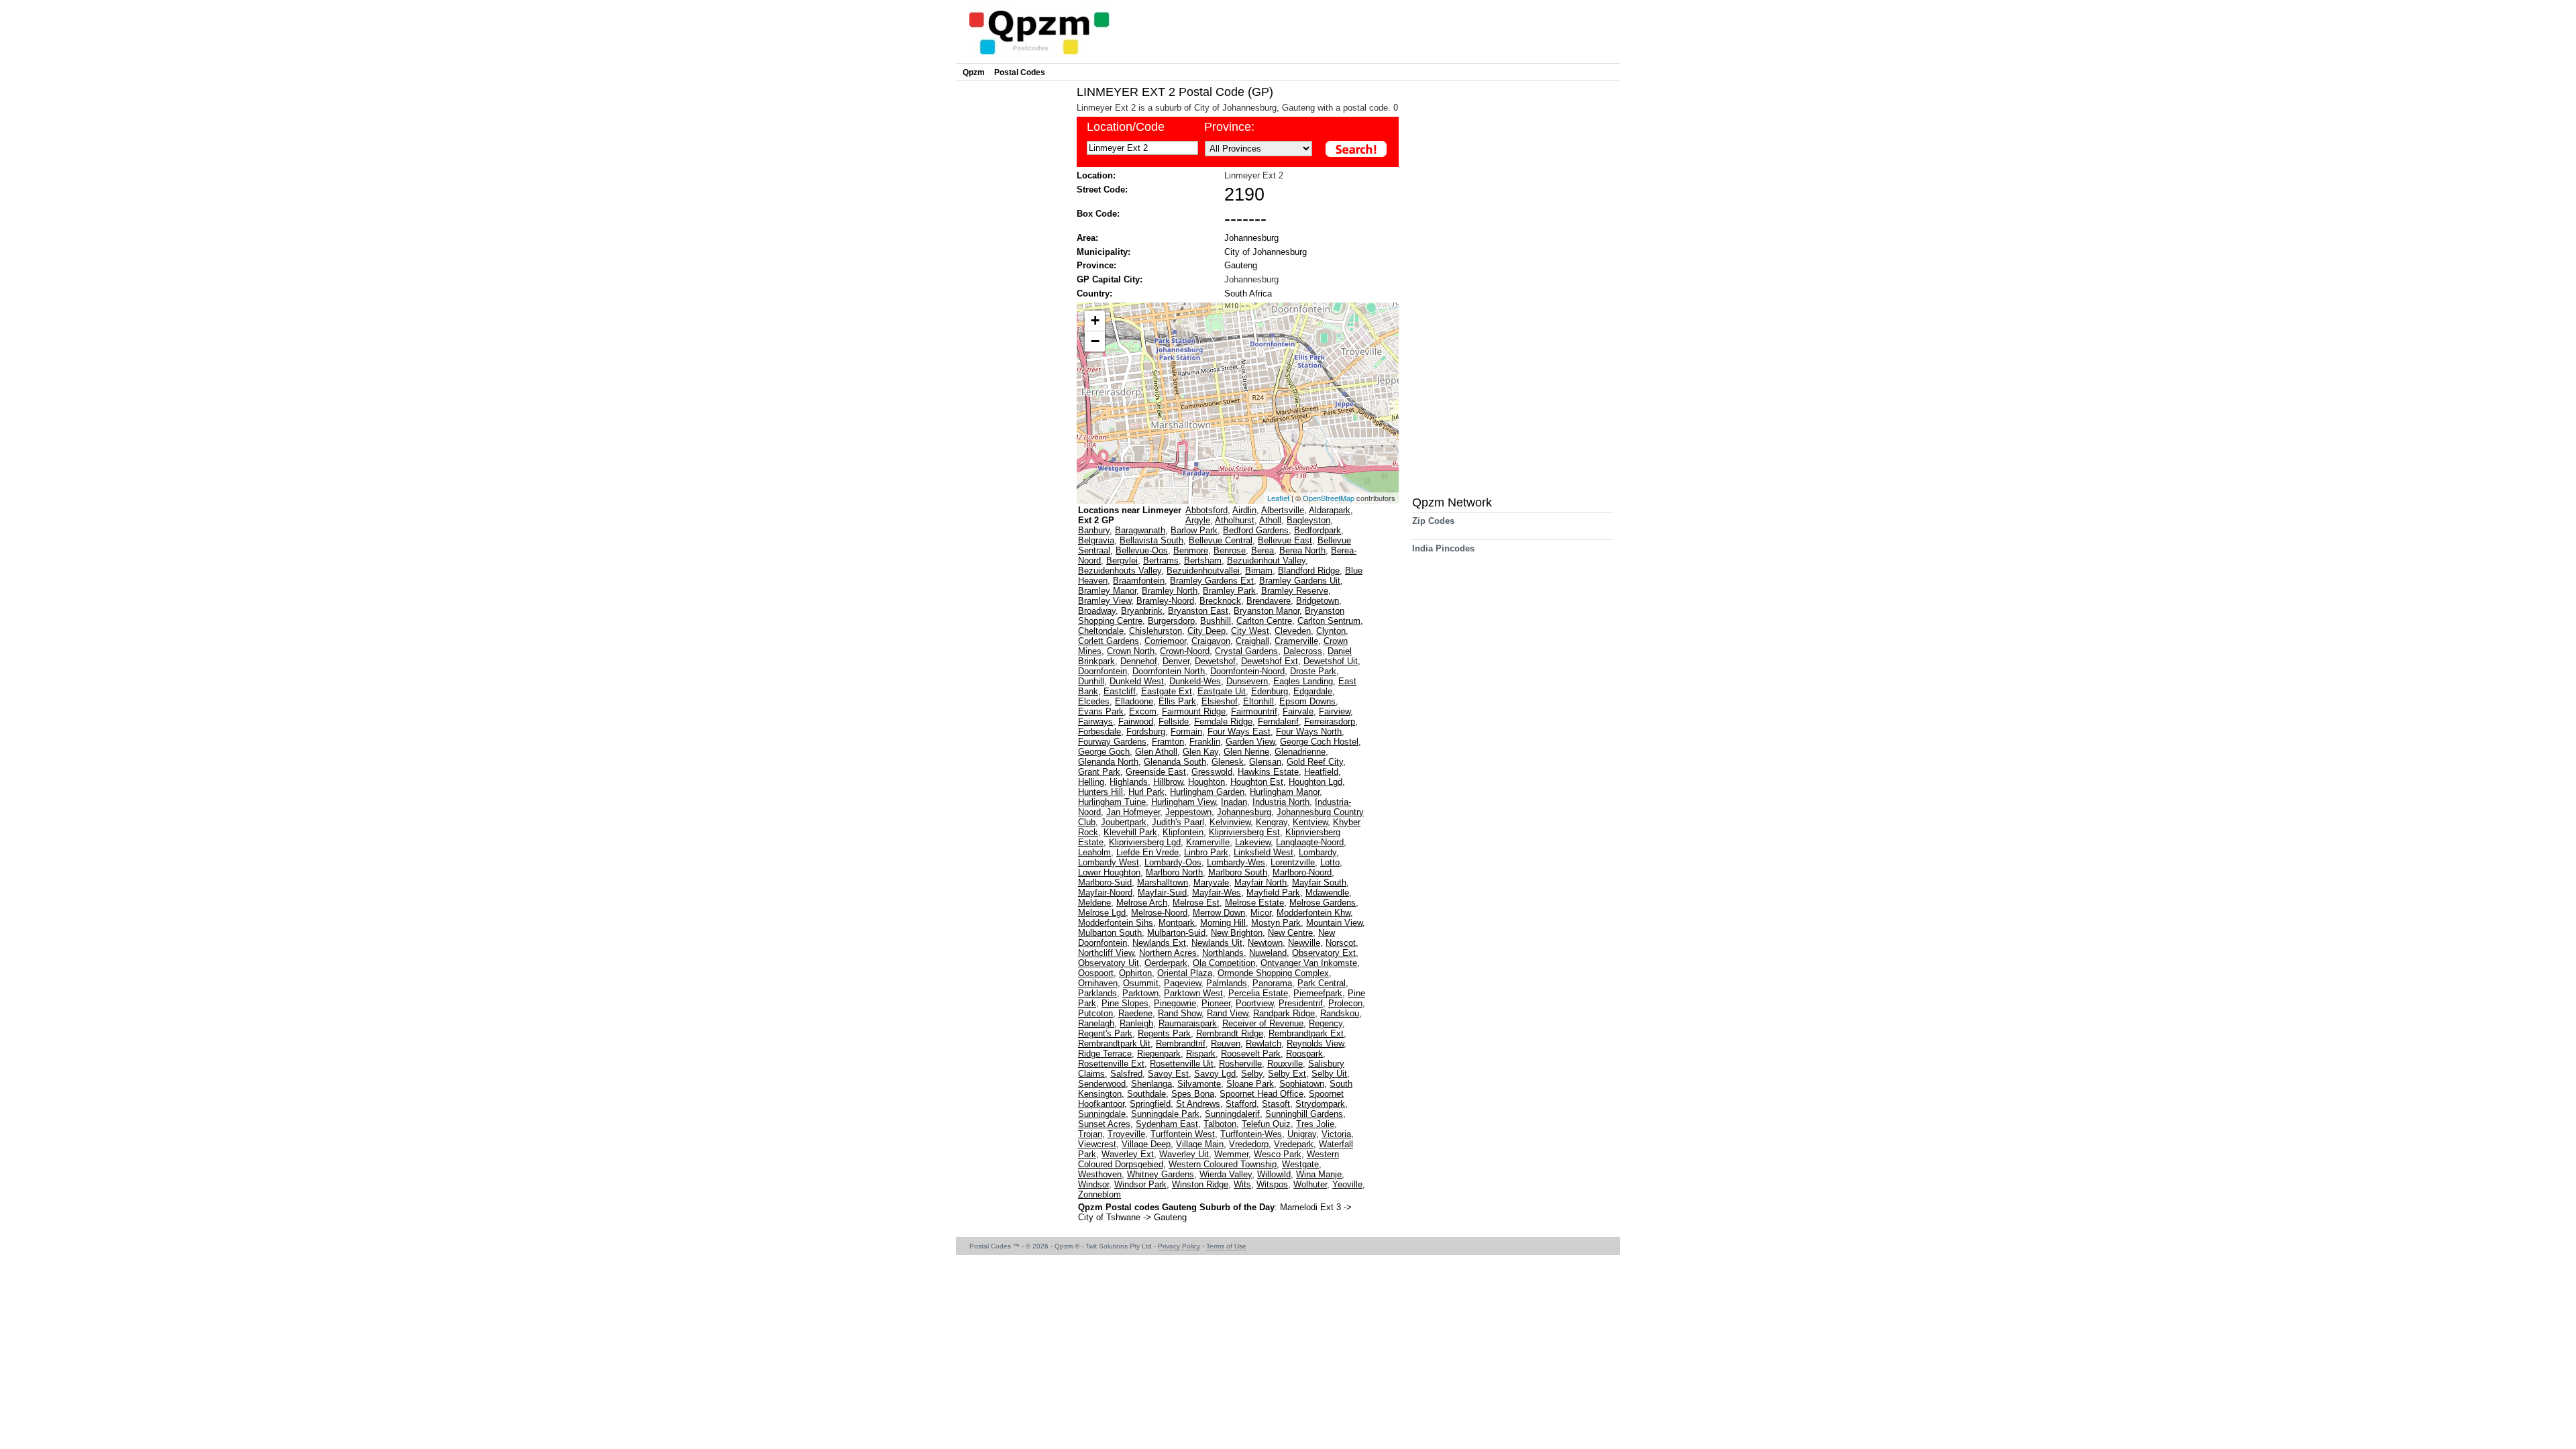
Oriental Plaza (1185, 973)
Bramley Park (1229, 591)
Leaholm (1094, 852)
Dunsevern (1247, 681)
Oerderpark (1166, 963)
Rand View (1227, 1013)
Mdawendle (1327, 893)
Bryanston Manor (1267, 611)
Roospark (1304, 1054)
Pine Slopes (1125, 1003)
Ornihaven (1098, 983)
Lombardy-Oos (1173, 862)
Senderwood (1102, 1084)
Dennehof (1139, 661)
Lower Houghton (1109, 872)
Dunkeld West (1137, 681)
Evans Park (1101, 711)
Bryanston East (1198, 611)
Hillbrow (1168, 782)
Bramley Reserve (1295, 591)
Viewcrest (1097, 1144)
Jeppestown (1188, 812)
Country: (1094, 293)
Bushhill (1216, 621)
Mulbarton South (1110, 933)
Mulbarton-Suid (1176, 933)
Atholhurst (1235, 520)
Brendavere (1269, 601)
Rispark (1201, 1054)
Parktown (1140, 993)
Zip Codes (1433, 521)
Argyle (1198, 520)
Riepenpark (1159, 1054)
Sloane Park (1250, 1084)
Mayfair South (1319, 882)
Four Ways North (1309, 732)
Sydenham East (1167, 1124)
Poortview (1254, 1003)
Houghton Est (1257, 782)
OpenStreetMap (1329, 498)
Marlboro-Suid (1105, 882)
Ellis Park (1177, 701)
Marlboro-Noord (1302, 872)
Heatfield (1321, 772)
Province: (1229, 127)
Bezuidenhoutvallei (1203, 571)
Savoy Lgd (1215, 1074)
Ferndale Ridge (1223, 721)
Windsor (1093, 1184)
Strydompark (1320, 1104)
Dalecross (1303, 651)
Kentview (1310, 822)
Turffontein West (1183, 1134)
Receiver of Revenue (1263, 1023)
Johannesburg (1251, 238)
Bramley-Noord (1165, 601)
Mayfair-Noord (1105, 893)
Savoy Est (1168, 1074)
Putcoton (1095, 1013)
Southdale (1146, 1094)
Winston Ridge (1200, 1184)
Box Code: (1098, 214)
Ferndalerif (1278, 721)
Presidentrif (1301, 1003)
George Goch (1104, 752)
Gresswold (1212, 772)
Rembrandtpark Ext (1306, 1033)
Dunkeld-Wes (1195, 681)
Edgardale (1313, 691)
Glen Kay (1200, 752)
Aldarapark (1330, 510)
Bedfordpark (1318, 530)
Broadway (1097, 611)
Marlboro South (1238, 872)
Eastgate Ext (1167, 691)
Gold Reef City (1315, 762)
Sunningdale (1102, 1114)
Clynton (1331, 631)
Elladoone (1134, 701)
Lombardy (1318, 852)
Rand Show (1180, 1013)
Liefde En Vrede (1147, 852)
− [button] (1095, 341)
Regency (1326, 1023)
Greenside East (1156, 772)
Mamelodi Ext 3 (1312, 1207)
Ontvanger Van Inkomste (1309, 963)
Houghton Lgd (1316, 782)
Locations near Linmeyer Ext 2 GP (1130, 515)
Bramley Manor (1107, 591)
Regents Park (1164, 1033)
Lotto (1330, 862)
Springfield (1150, 1104)
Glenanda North (1108, 762)
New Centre (1290, 933)
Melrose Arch (1142, 903)
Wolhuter (1310, 1184)
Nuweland (1268, 953)
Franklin (1205, 742)
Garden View (1250, 742)
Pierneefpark (1318, 993)
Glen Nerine (1246, 752)
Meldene (1094, 903)
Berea (1263, 550)
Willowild (1274, 1174)
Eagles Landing (1303, 681)
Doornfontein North (1169, 671)
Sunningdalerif (1232, 1114)
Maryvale (1211, 882)
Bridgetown (1318, 601)
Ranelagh (1096, 1023)
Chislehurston (1156, 631)
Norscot (1341, 943)
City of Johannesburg (1266, 252)
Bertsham (1203, 560)
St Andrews (1198, 1104)
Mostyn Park (1276, 923)
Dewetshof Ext (1270, 661)
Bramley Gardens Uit (1300, 581)
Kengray (1272, 822)
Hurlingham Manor (1285, 792)
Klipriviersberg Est (1244, 832)
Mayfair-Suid (1162, 893)
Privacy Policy (1179, 1246)
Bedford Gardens (1256, 530)
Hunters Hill (1101, 792)
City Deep (1206, 631)
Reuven (1226, 1043)
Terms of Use (1226, 1246)
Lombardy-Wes (1236, 862)
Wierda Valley (1226, 1174)
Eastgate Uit (1222, 691)
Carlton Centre (1264, 621)
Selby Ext (1287, 1074)
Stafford (1241, 1104)
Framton (1168, 742)
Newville (1304, 943)
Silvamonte (1199, 1084)
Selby (1252, 1074)
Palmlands (1227, 983)
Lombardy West (1109, 862)
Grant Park (1099, 772)
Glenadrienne (1300, 752)
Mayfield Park (1273, 893)
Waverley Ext (1128, 1154)
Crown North (1131, 651)
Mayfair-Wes (1217, 893)
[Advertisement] (1013, 286)
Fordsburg (1146, 732)
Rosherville (1240, 1064)
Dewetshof (1215, 661)
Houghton (1206, 782)
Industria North (1281, 802)
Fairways (1095, 721)
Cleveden (1293, 631)
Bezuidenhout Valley (1266, 560)
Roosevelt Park (1251, 1054)
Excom (1143, 711)
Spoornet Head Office (1262, 1094)
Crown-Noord (1185, 651)
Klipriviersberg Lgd (1145, 842)
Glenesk (1228, 762)
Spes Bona (1193, 1094)
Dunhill (1091, 681)
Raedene (1135, 1013)
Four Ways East (1239, 732)
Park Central (1322, 983)
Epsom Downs (1307, 701)
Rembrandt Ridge (1230, 1033)
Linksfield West (1264, 852)
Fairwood (1136, 721)
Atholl (1270, 520)
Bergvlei (1122, 560)
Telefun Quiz (1266, 1124)
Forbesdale (1099, 732)
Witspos (1272, 1184)
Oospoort (1096, 973)
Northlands (1223, 953)
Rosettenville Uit (1182, 1064)
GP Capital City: (1110, 279)
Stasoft (1276, 1104)
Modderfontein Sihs (1116, 923)
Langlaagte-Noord (1310, 842)
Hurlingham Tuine (1112, 802)
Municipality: (1104, 252)
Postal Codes (1020, 72)
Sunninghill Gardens (1304, 1114)
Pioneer (1216, 1003)
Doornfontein (1103, 671)
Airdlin (1244, 510)
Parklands (1097, 993)
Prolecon (1345, 1003)
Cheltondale (1101, 631)
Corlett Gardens (1109, 641)
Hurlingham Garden (1207, 792)
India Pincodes (1443, 548)
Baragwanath (1140, 530)
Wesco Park (1278, 1154)
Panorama (1272, 983)
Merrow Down (1219, 913)
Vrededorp (1249, 1144)
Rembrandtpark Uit (1114, 1043)
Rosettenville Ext (1111, 1064)
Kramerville (1208, 842)
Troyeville (1126, 1134)
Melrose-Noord (1159, 913)
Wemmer (1231, 1154)
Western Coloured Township (1223, 1164)
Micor (1261, 913)
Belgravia (1096, 540)
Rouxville (1285, 1064)
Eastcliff (1120, 691)
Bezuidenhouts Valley (1120, 571)
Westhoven (1100, 1174)
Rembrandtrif (1181, 1043)
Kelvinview (1230, 822)
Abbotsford (1206, 510)
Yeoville (1347, 1184)
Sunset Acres (1104, 1124)
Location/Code (1126, 127)
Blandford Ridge (1309, 571)
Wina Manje (1319, 1174)
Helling (1091, 782)
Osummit (1141, 983)
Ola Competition (1224, 963)
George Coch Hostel (1319, 742)
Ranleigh (1136, 1023)
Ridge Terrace (1105, 1054)
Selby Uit (1329, 1074)
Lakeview (1253, 842)
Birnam (1259, 571)
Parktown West (1193, 993)
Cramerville (1296, 641)
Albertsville (1283, 510)
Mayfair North (1260, 882)
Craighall (1252, 641)
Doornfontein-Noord (1247, 671)
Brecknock (1220, 601)
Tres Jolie (1315, 1124)
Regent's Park (1105, 1033)
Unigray (1302, 1134)
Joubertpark (1124, 822)
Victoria (1336, 1134)
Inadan (1234, 802)
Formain (1186, 732)
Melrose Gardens (1323, 903)
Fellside (1174, 721)
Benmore (1191, 550)
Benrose (1230, 550)
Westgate (1300, 1164)
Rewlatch (1264, 1043)
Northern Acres (1168, 953)
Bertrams (1161, 560)
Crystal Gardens (1246, 651)
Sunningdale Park (1165, 1114)
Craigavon (1211, 641)
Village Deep (1146, 1144)
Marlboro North (1174, 872)
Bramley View (1105, 601)
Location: (1096, 175)
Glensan (1265, 762)
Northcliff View (1106, 953)
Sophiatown (1302, 1084)
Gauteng (1241, 265)
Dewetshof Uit (1331, 661)
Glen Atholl (1156, 752)
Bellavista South (1151, 540)
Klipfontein (1183, 832)
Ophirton (1135, 973)
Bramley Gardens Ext (1212, 581)
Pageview (1182, 983)
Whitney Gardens (1161, 1174)
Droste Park (1313, 671)
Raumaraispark (1188, 1023)
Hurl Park (1146, 792)
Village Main (1200, 1144)
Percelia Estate (1258, 993)
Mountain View (1334, 923)
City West (1250, 631)
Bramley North (1170, 591)
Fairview (1335, 711)
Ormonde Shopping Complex (1273, 973)
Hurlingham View (1183, 802)
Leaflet (1278, 498)
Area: (1087, 238)
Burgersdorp (1171, 621)
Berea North (1302, 550)
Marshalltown (1163, 882)
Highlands (1129, 782)
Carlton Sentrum (1329, 621)
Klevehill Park (1130, 832)
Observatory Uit (1109, 963)
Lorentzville (1293, 862)
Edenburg (1270, 691)
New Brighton (1237, 933)
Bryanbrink (1142, 611)
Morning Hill (1223, 923)
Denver (1176, 661)
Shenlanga (1151, 1084)
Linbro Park (1206, 852)
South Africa (1248, 293)
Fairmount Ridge (1194, 711)
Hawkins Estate (1268, 772)
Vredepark (1294, 1144)
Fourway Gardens (1112, 742)
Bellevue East (1285, 540)
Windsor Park (1140, 1184)
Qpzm (974, 72)
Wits (1242, 1184)
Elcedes (1094, 701)
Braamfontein (1139, 581)
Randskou (1340, 1013)
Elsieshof (1220, 701)
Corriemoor (1165, 641)
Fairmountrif (1254, 711)
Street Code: (1102, 190)
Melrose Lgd (1102, 913)
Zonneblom (1099, 1194)
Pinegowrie (1175, 1003)
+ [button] (1095, 320)
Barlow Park (1194, 530)
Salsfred (1126, 1074)
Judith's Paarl (1178, 822)
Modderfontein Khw (1313, 913)
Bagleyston (1308, 520)
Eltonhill (1258, 701)
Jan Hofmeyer (1133, 812)
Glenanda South (1175, 762)
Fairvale (1298, 711)
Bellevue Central (1221, 540)
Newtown (1265, 943)
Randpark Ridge (1284, 1013)
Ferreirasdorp (1330, 721)
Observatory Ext (1324, 953)
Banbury (1094, 530)
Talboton (1220, 1124)
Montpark (1177, 923)
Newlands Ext (1159, 943)
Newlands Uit (1217, 943)
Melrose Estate (1254, 903)
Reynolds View (1315, 1043)
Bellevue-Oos (1142, 550)
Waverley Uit (1184, 1154)
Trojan (1090, 1134)
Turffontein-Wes (1251, 1134)
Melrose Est (1196, 903)
